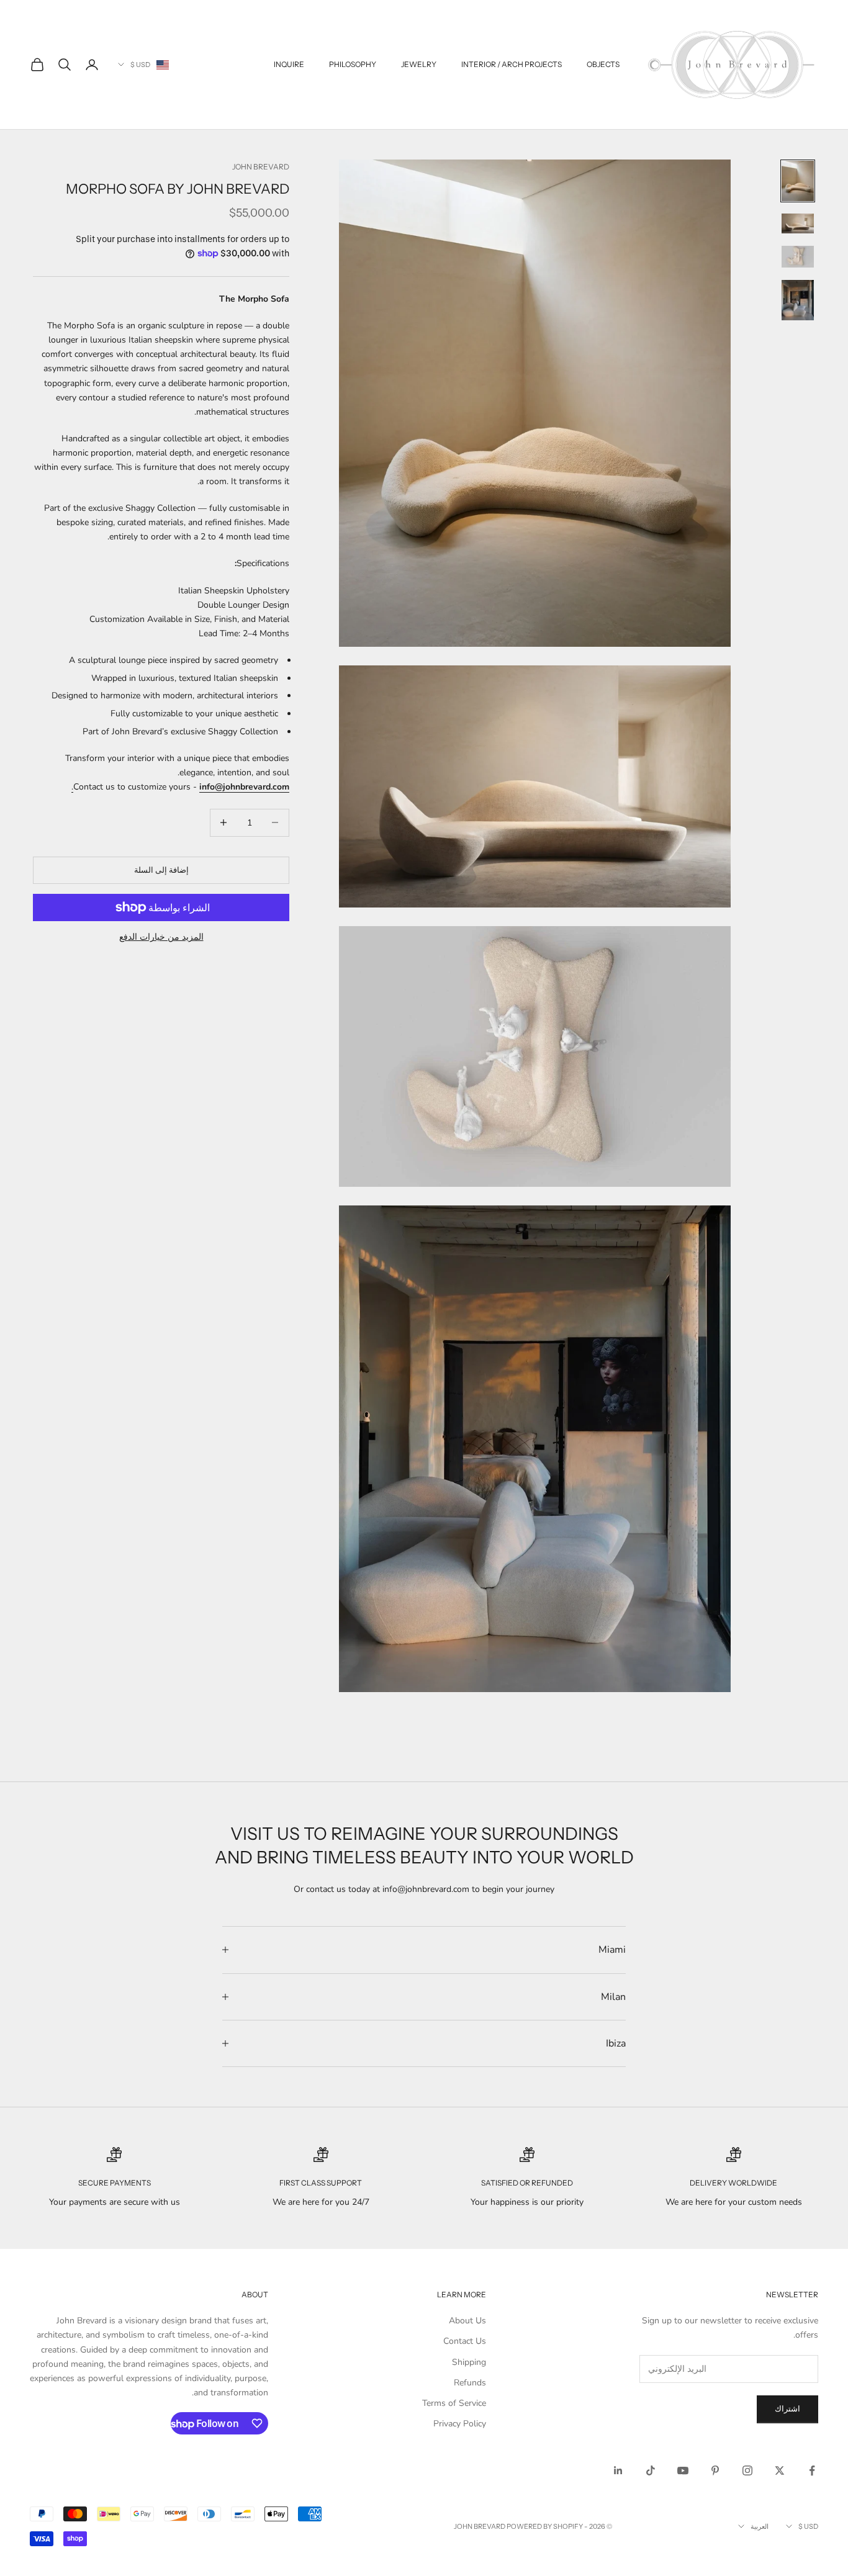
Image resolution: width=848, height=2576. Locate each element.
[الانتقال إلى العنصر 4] (798, 300)
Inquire (289, 64)
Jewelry (419, 64)
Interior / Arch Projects (512, 64)
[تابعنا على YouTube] (683, 2470)
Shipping (469, 2362)
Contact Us (465, 2341)
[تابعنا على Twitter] (780, 2470)
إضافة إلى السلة (161, 870)
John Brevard (261, 167)
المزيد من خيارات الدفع (161, 937)
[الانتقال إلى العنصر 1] (798, 181)
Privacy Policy (460, 2424)
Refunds (470, 2383)
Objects (603, 64)
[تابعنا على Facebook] (812, 2470)
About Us (467, 2321)
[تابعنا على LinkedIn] (618, 2470)
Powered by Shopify (545, 2526)
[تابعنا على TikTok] (651, 2470)
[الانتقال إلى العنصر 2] (798, 224)
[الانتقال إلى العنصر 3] (798, 256)
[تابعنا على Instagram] (747, 2470)
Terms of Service (454, 2403)
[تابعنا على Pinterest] (715, 2470)
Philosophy (353, 64)
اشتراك (787, 2409)
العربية (760, 2526)
